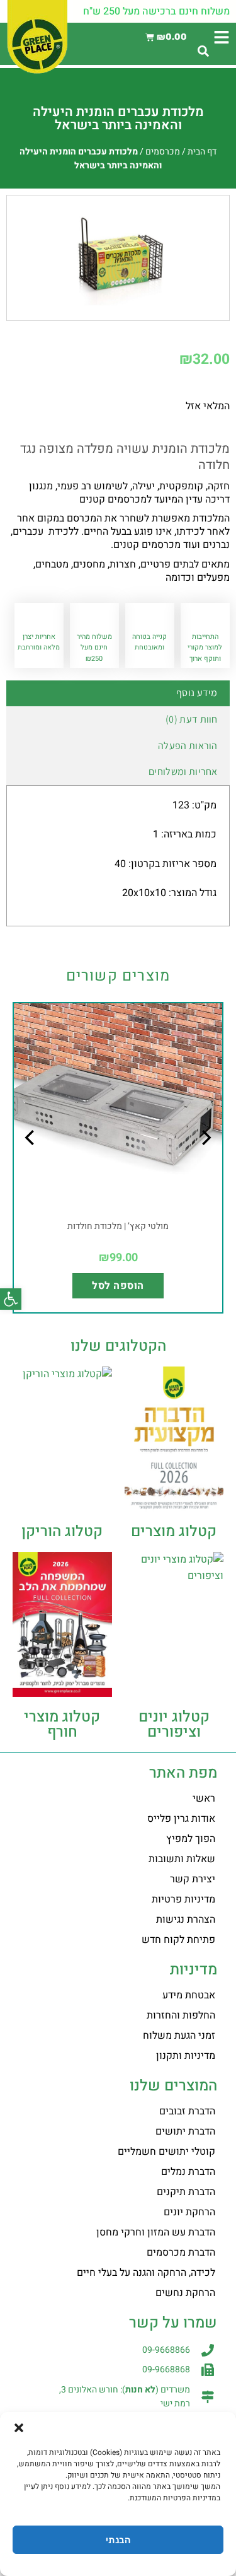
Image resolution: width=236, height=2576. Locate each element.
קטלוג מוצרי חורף (62, 1724)
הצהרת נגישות (186, 1920)
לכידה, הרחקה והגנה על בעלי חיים (146, 2273)
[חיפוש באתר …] (203, 52)
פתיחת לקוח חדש (178, 1940)
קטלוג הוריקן (62, 1531)
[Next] (31, 1163)
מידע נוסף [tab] (197, 693)
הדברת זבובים (187, 2111)
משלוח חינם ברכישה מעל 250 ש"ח (156, 11)
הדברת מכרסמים (181, 2253)
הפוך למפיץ (191, 1839)
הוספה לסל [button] (118, 1286)
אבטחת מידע (189, 1995)
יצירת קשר (193, 1879)
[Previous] (205, 1163)
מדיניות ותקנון (186, 2056)
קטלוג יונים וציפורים (174, 1724)
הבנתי (118, 2540)
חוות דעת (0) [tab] (192, 719)
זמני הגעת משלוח (179, 2036)
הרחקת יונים (189, 2212)
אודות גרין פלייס (181, 1819)
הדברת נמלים (188, 2172)
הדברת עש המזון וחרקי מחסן (156, 2232)
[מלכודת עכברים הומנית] (118, 255)
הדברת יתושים (185, 2131)
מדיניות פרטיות (183, 1899)
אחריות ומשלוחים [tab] (183, 772)
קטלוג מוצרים (174, 1531)
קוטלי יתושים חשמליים (166, 2152)
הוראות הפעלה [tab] (188, 746)
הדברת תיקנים (186, 2192)
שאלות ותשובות (182, 1859)
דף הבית (202, 152)
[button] (11, 1299)
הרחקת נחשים (185, 2293)
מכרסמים (163, 152)
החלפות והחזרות (181, 2015)
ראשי (204, 1798)
